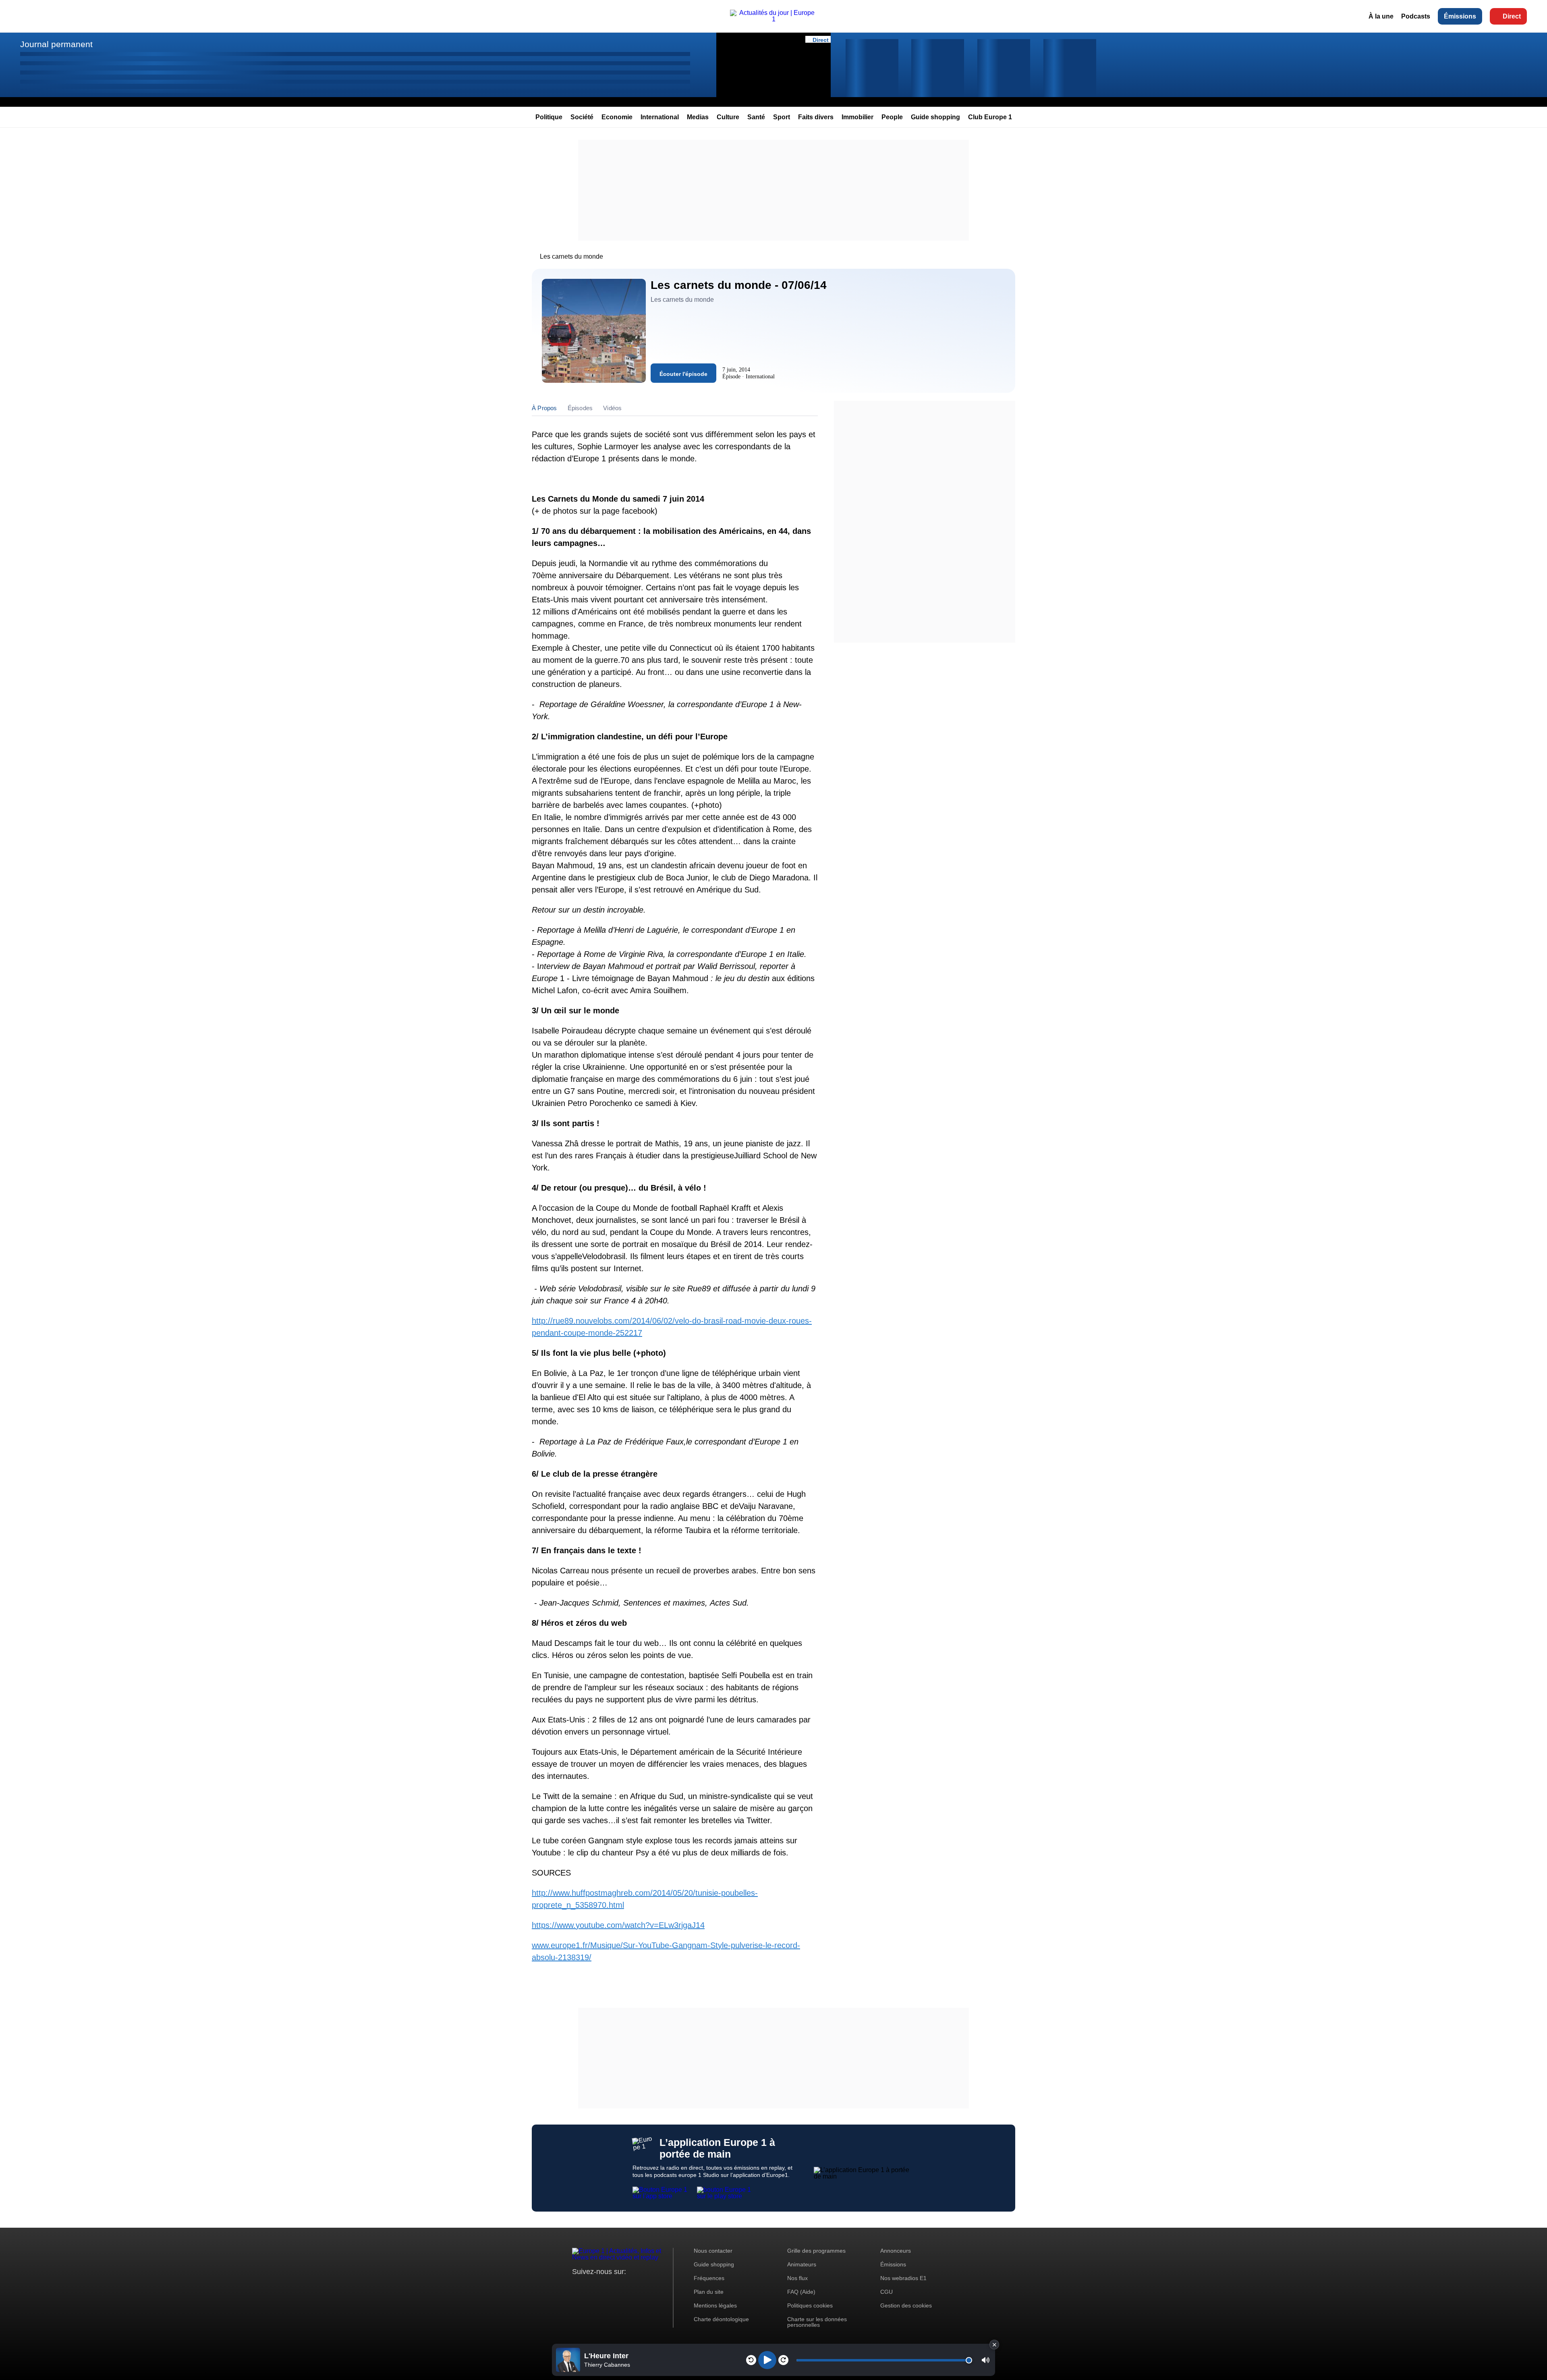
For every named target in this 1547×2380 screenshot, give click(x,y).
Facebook (604, 2287)
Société (582, 117)
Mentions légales (715, 2305)
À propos (544, 408)
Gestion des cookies (906, 2305)
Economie (617, 117)
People (892, 117)
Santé (756, 117)
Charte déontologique (721, 2319)
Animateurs (802, 2264)
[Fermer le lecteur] (994, 2345)
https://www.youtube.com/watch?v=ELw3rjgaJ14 (618, 1925)
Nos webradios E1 (903, 2278)
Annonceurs (896, 2251)
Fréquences (709, 2278)
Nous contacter (713, 2251)
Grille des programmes (816, 2251)
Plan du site (709, 2292)
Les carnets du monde (571, 256)
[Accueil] (773, 19)
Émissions (1460, 16)
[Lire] (767, 2360)
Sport (782, 117)
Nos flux (797, 2278)
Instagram (591, 2287)
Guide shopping (935, 117)
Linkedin (646, 2287)
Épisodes (580, 408)
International (660, 117)
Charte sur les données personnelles (817, 2322)
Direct (1512, 16)
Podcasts (1416, 16)
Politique (549, 117)
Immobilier (857, 117)
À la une (1381, 16)
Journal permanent (56, 44)
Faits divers (816, 117)
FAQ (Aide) (801, 2292)
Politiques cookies (810, 2305)
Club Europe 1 (990, 117)
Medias (698, 117)
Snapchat (632, 2287)
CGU (887, 2292)
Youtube (618, 2287)
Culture (728, 117)
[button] (986, 2360)
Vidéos (612, 408)
